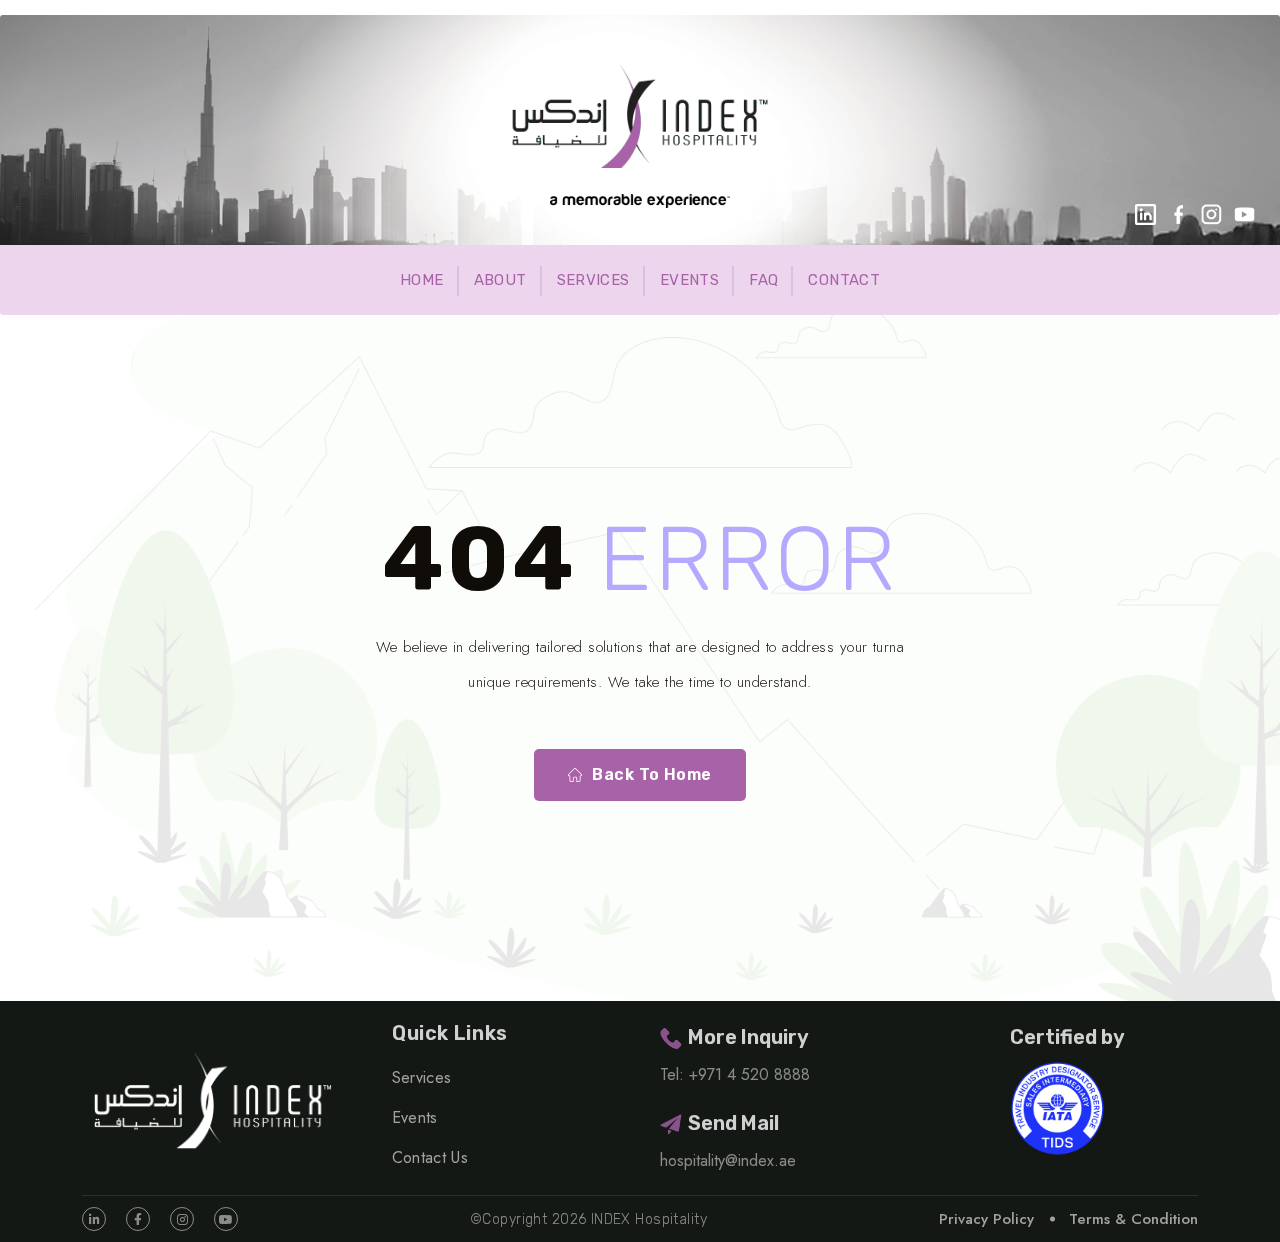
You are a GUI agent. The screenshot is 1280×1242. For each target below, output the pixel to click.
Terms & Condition (1133, 1219)
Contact (844, 280)
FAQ (763, 280)
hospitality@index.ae (728, 1160)
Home (422, 280)
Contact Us (430, 1157)
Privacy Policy (986, 1219)
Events (689, 280)
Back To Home (652, 774)
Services (593, 280)
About (500, 280)
